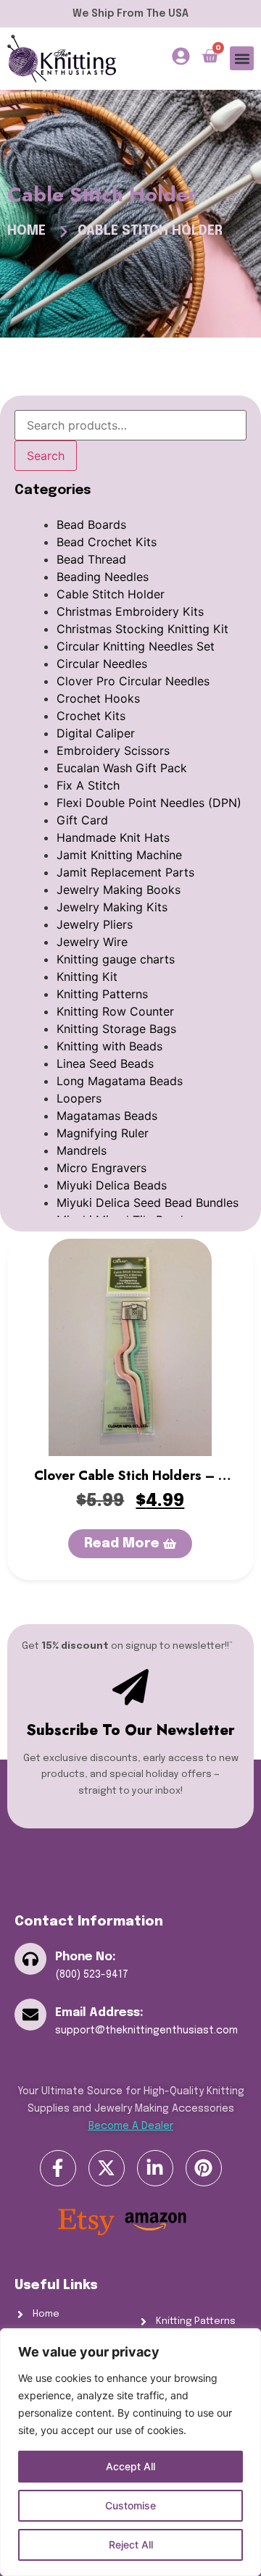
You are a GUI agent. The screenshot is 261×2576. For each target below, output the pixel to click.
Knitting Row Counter (115, 1011)
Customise (130, 2505)
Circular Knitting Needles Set (136, 646)
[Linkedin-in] (155, 2168)
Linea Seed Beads (105, 1063)
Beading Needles (103, 577)
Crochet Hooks (98, 698)
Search (46, 456)
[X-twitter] (107, 2168)
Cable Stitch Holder (111, 594)
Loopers (79, 1098)
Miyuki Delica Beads (112, 1185)
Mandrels (82, 1150)
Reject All (131, 2544)
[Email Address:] (30, 2015)
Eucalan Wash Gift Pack (122, 768)
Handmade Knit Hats (113, 837)
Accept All (130, 2466)
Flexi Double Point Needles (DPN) (149, 803)
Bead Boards (91, 524)
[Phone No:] (30, 1959)
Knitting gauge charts (116, 959)
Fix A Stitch (88, 785)
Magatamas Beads (107, 1116)
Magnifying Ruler (103, 1133)
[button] (242, 58)
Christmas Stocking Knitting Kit (142, 629)
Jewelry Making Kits (112, 907)
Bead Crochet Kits (107, 542)
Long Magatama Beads (120, 1081)
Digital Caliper (96, 733)
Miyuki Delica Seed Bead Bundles (148, 1203)
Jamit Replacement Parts (125, 872)
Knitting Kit (87, 977)
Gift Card (82, 820)
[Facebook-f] (58, 2168)
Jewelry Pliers (95, 924)
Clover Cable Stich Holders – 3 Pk (130, 1485)
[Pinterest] (204, 2168)
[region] (130, 2452)
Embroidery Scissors (113, 750)
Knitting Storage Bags (116, 1029)
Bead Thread (91, 559)
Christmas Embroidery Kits (130, 611)
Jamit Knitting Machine (119, 855)
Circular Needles (102, 664)
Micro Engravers (101, 1168)
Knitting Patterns (102, 994)
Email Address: (99, 2013)
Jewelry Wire (92, 942)
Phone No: (86, 1957)
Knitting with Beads (109, 1046)
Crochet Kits (91, 716)
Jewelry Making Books (119, 890)
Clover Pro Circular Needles (133, 681)
